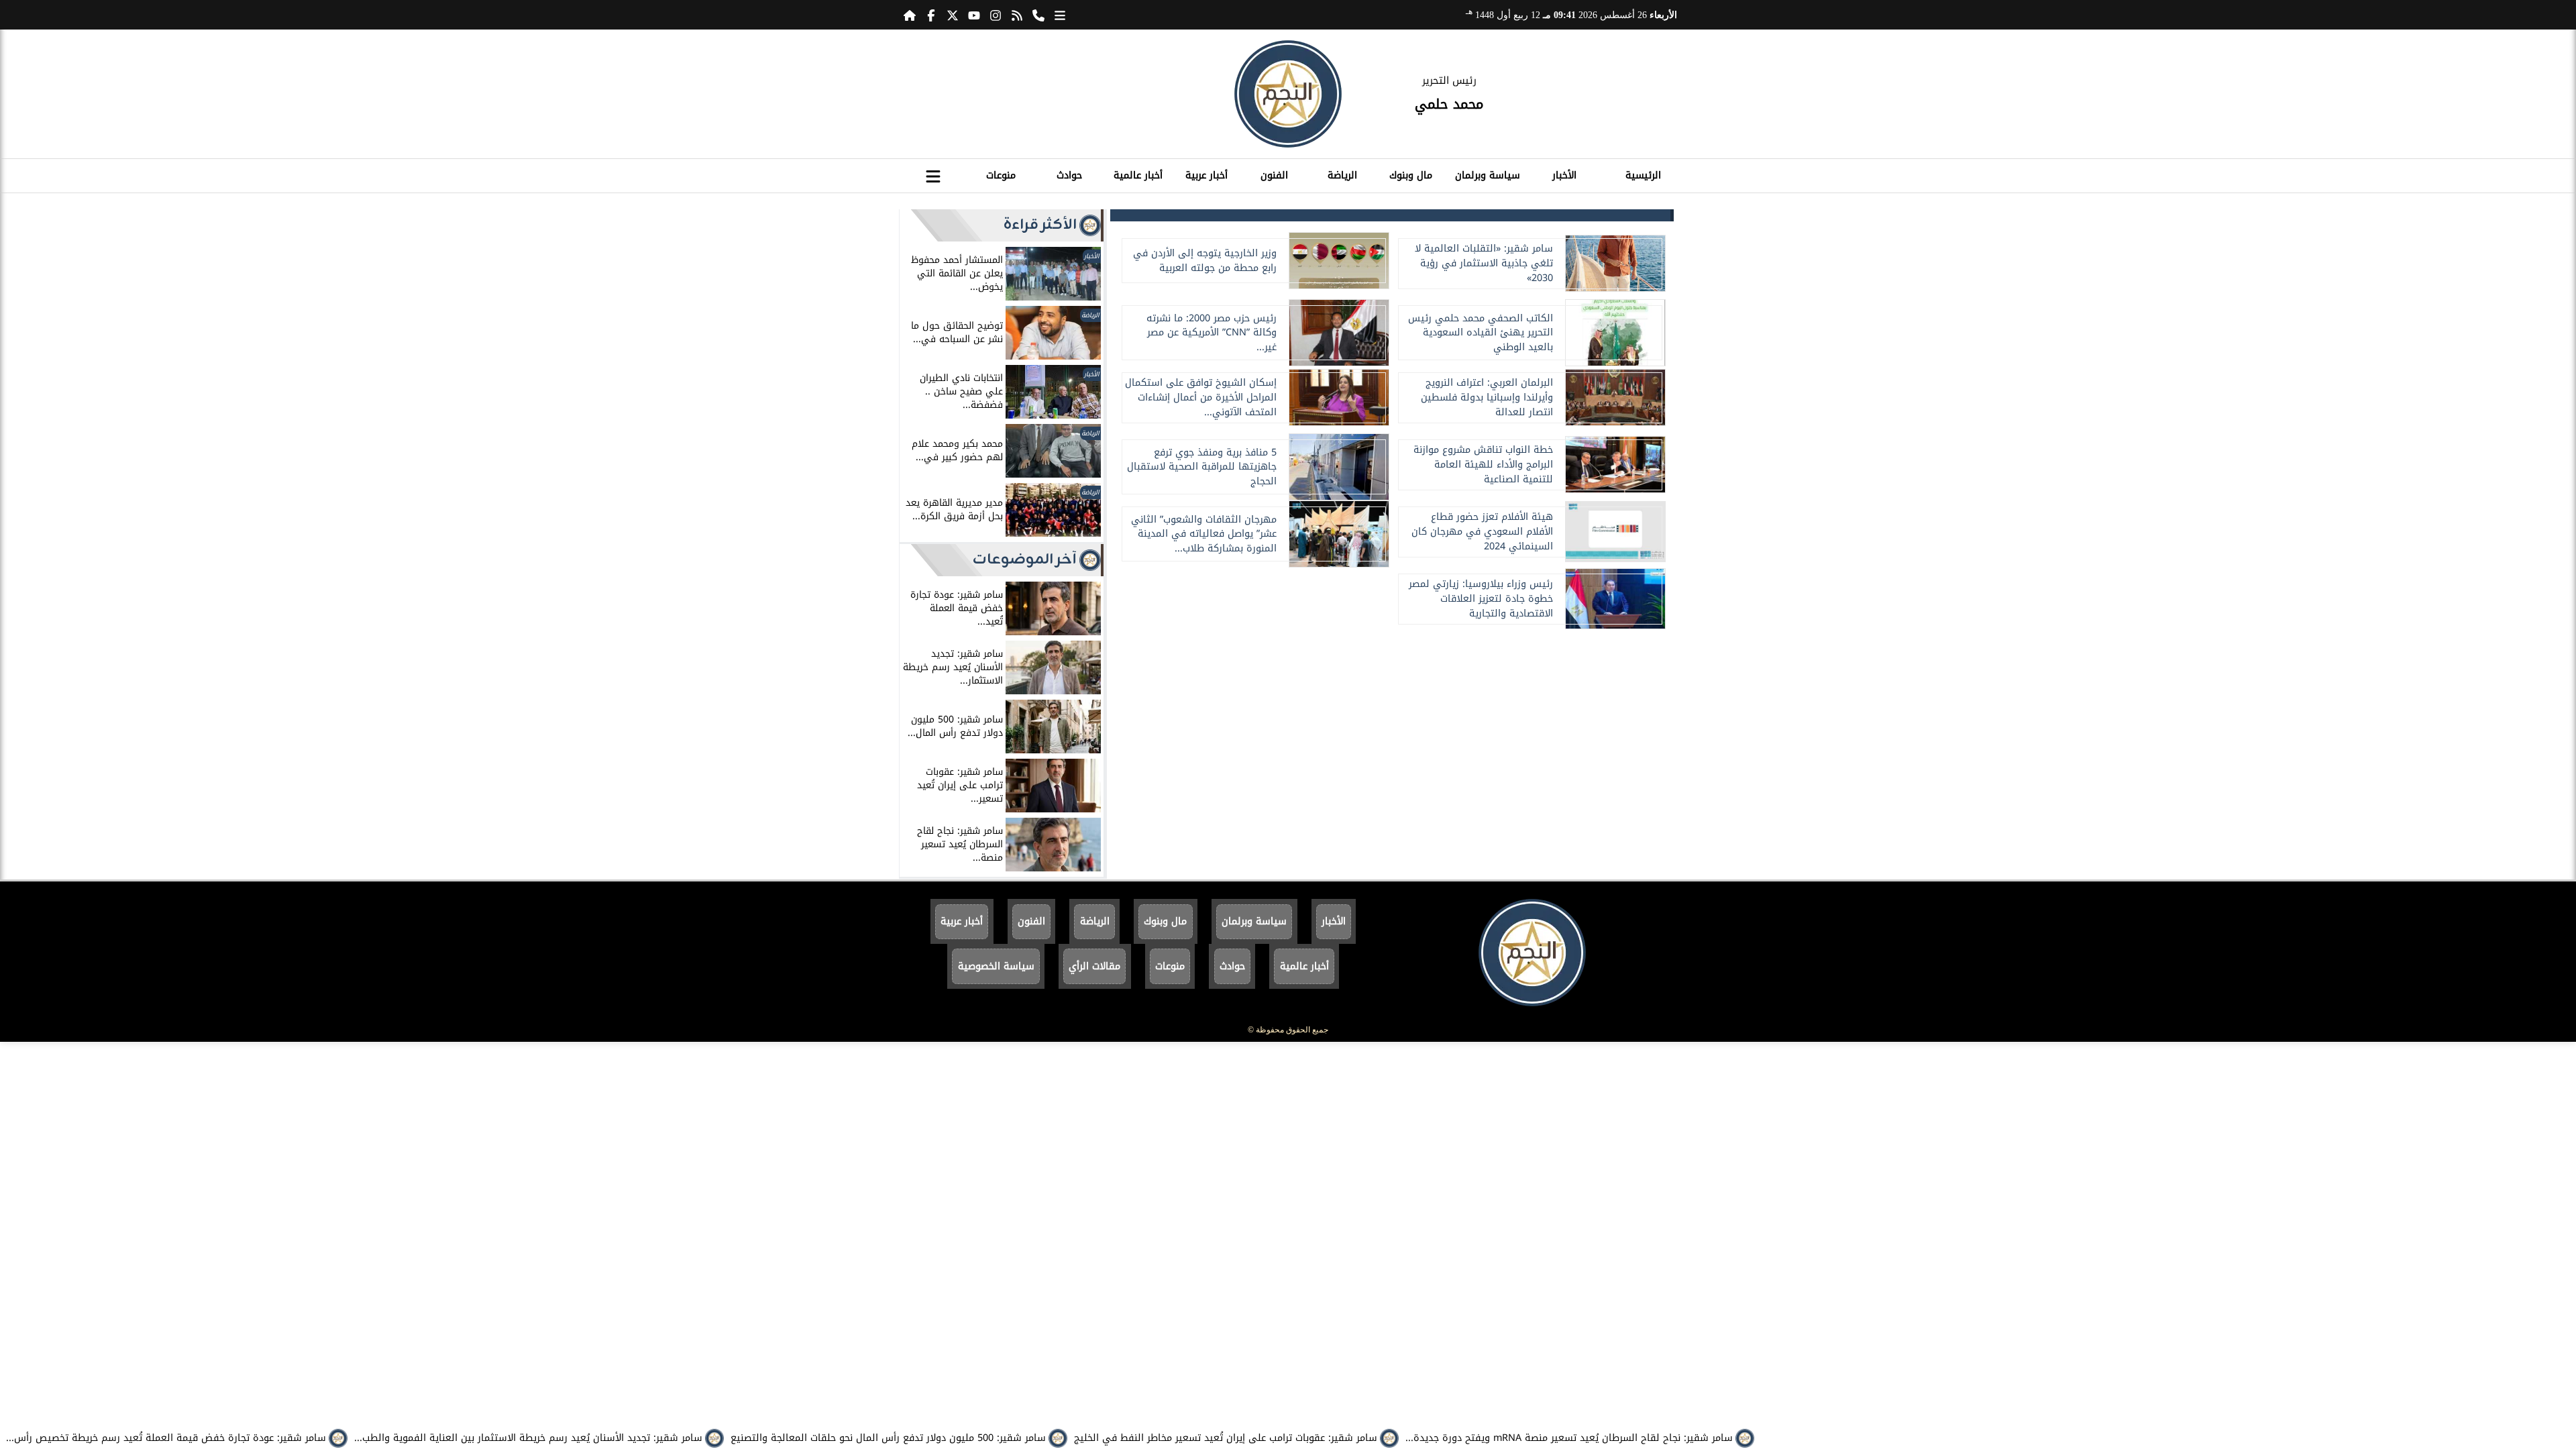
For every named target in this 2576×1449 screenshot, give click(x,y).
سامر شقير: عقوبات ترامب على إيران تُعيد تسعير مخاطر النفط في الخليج (1226, 1438)
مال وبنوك (1411, 175)
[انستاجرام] (996, 15)
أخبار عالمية (1138, 175)
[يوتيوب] (974, 15)
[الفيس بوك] (931, 15)
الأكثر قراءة (1040, 225)
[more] (1060, 15)
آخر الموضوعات (1025, 560)
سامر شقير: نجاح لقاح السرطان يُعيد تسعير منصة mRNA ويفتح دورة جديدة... (1569, 1438)
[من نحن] (1038, 15)
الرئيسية (1643, 175)
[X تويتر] (953, 15)
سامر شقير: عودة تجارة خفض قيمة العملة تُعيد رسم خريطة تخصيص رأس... (166, 1438)
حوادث (1069, 175)
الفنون (1274, 175)
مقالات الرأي (1094, 966)
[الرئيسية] (910, 15)
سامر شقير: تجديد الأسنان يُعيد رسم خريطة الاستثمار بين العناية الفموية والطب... (528, 1438)
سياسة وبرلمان (1488, 175)
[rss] (1017, 15)
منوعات (1001, 175)
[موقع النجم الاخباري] (1288, 94)
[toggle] (933, 174)
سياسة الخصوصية (996, 966)
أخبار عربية (1206, 175)
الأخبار (1564, 175)
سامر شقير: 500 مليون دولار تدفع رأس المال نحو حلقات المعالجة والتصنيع (888, 1438)
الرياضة (1342, 175)
